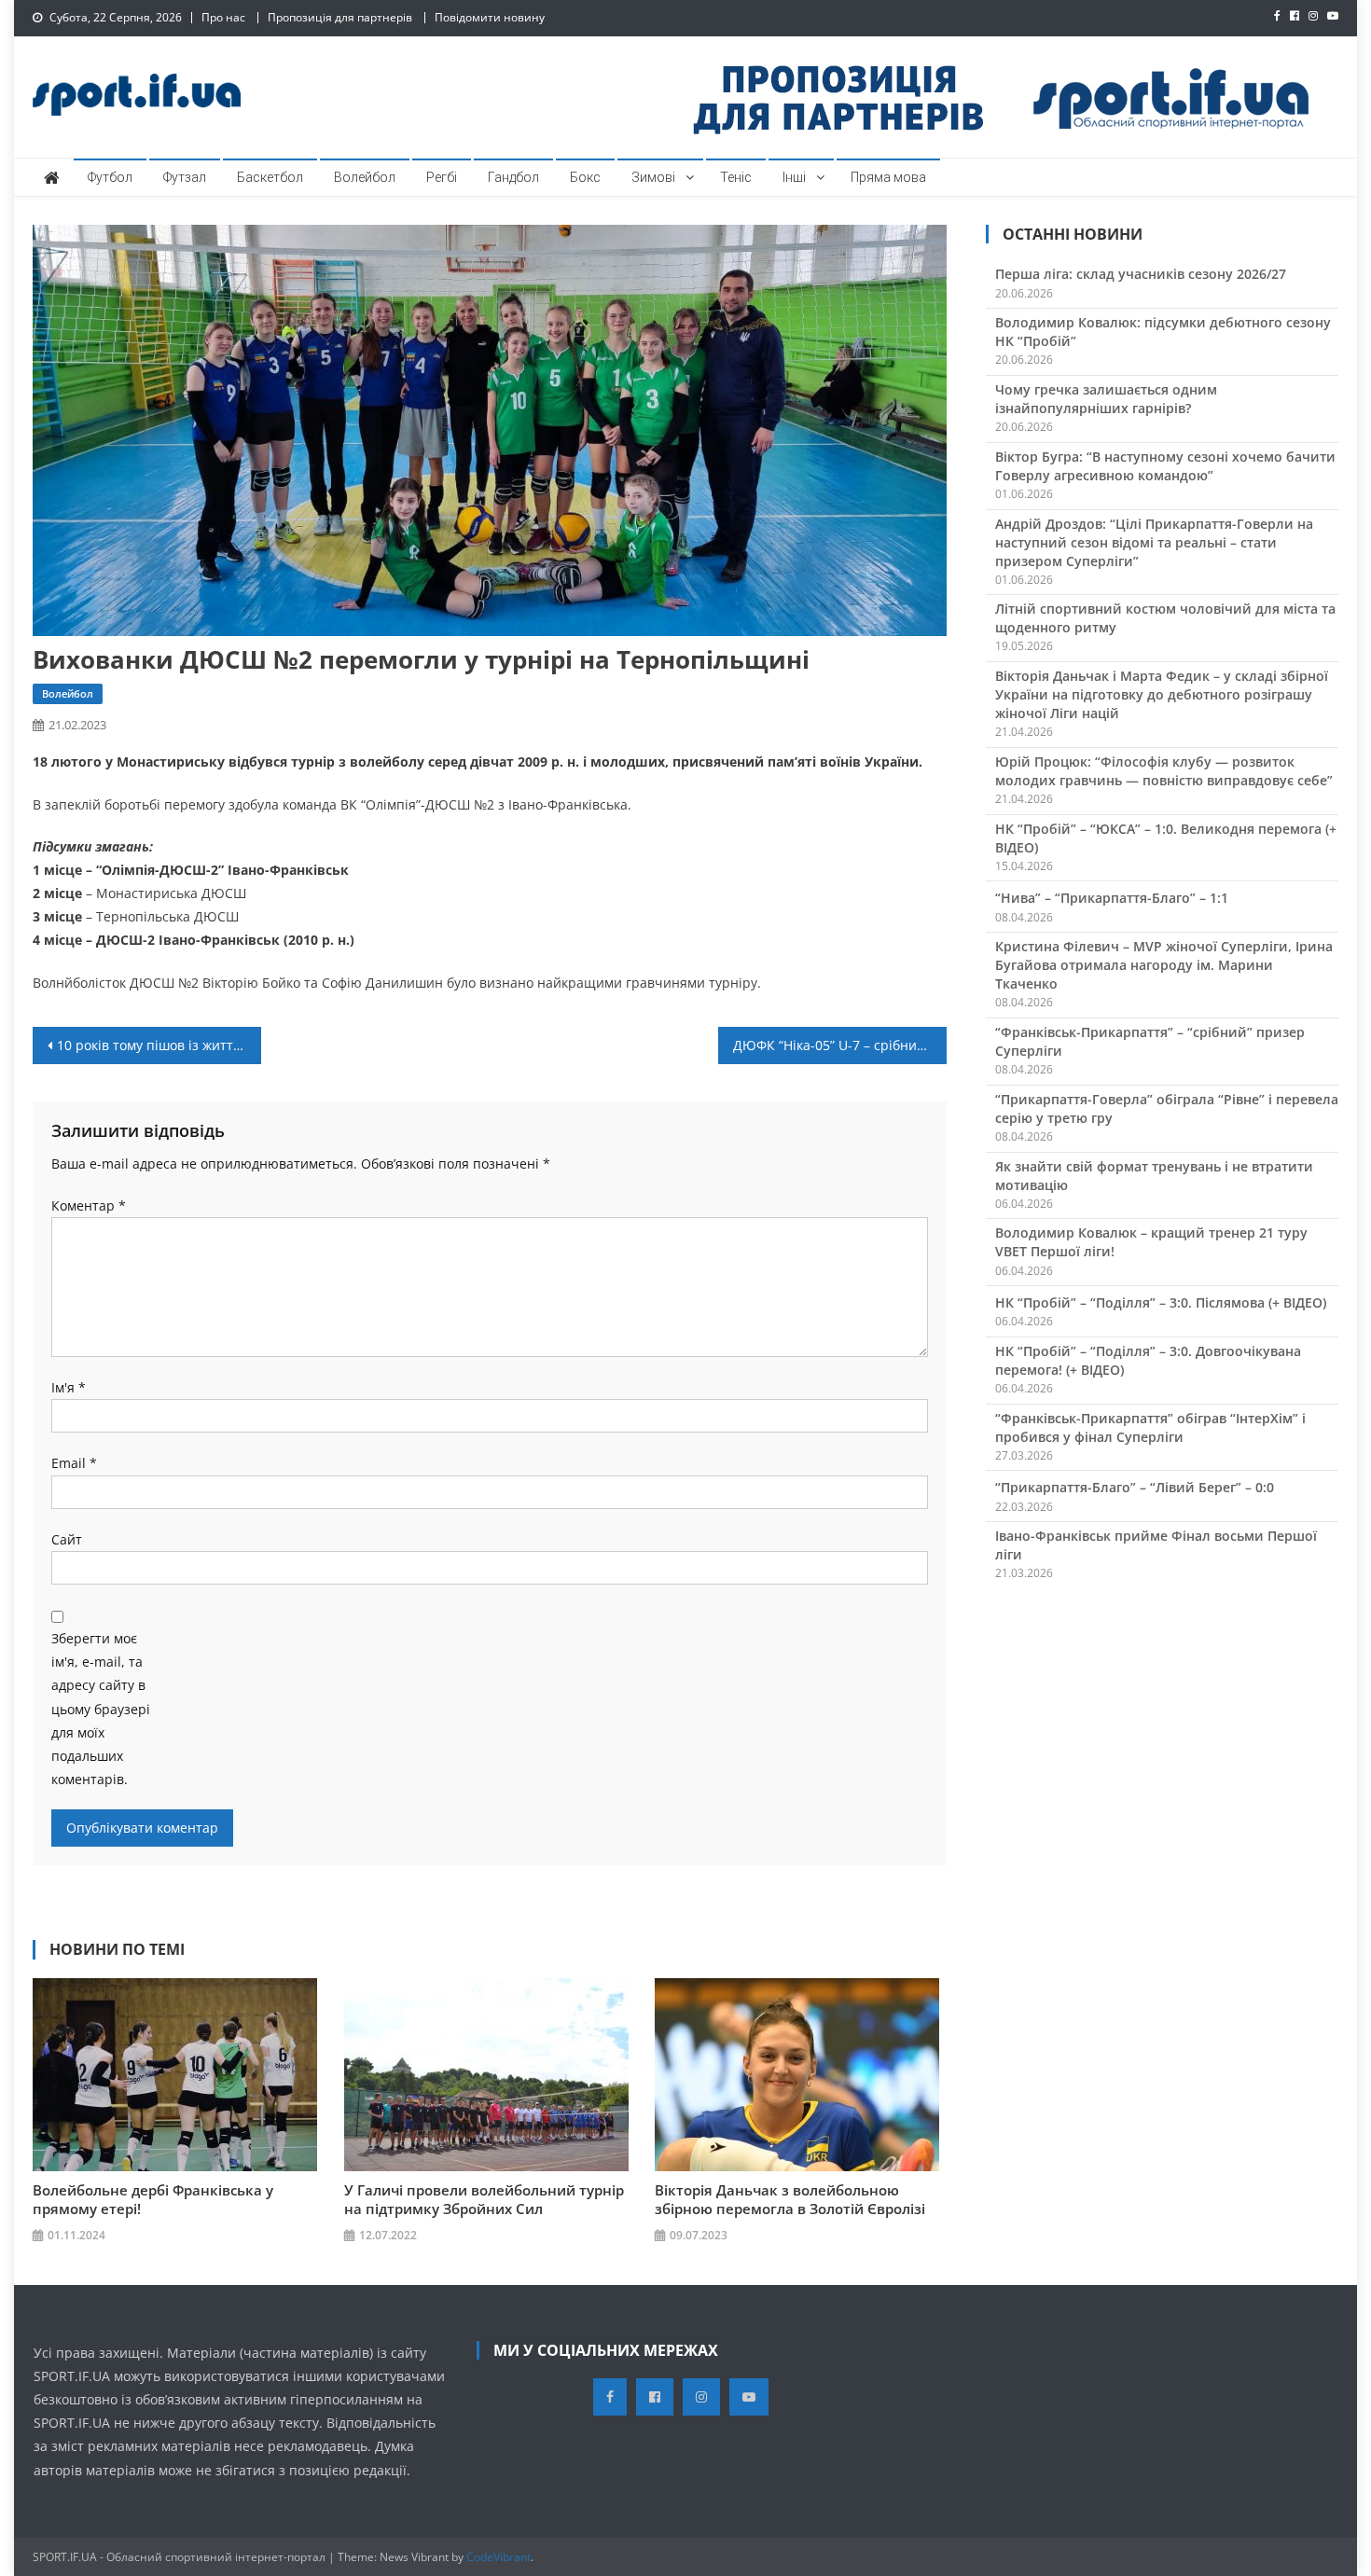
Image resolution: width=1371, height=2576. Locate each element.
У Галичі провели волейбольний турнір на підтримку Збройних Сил (484, 2199)
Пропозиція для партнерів (340, 17)
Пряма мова (888, 177)
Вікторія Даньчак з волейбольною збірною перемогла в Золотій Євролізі (790, 2199)
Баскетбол (270, 177)
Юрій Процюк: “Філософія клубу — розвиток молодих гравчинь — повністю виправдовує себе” (1164, 771)
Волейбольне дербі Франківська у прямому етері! (153, 2199)
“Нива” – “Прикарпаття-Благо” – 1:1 (1112, 898)
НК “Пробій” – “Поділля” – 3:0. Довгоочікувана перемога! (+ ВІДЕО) (1148, 1360)
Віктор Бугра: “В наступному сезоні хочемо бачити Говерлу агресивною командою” (1165, 466)
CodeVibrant (499, 2557)
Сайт (67, 1539)
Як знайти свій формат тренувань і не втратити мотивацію (1154, 1176)
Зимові (653, 177)
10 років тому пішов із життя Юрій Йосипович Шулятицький (159, 1045)
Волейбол (365, 177)
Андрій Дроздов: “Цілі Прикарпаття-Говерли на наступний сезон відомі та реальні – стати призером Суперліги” (1154, 542)
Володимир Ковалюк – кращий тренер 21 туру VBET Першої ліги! (1151, 1242)
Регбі (442, 177)
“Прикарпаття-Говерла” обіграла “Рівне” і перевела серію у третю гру (1167, 1108)
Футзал (185, 177)
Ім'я (69, 1387)
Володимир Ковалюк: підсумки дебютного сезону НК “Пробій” (1163, 332)
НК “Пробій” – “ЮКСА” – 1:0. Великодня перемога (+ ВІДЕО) (1166, 838)
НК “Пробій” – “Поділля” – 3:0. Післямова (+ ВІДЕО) (1161, 1302)
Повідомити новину (490, 17)
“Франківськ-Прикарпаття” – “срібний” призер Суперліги (1150, 1041)
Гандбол (513, 177)
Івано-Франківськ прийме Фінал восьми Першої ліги (1156, 1545)
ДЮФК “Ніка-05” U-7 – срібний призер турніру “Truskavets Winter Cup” (840, 1045)
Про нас (223, 17)
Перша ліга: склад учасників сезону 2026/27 (1141, 274)
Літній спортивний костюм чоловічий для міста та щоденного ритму (1165, 618)
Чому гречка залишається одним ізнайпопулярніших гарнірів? (1106, 399)
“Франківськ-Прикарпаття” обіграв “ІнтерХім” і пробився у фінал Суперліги (1150, 1427)
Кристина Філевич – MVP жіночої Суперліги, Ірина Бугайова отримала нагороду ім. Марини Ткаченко (1164, 965)
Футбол (110, 177)
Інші (794, 177)
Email (74, 1463)
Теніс (736, 177)
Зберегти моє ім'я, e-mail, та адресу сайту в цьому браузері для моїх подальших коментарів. (101, 1709)
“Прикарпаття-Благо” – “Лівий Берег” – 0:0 (1135, 1487)
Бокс (585, 177)
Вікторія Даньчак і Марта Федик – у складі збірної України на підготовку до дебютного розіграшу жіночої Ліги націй (1162, 694)
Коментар (89, 1205)
